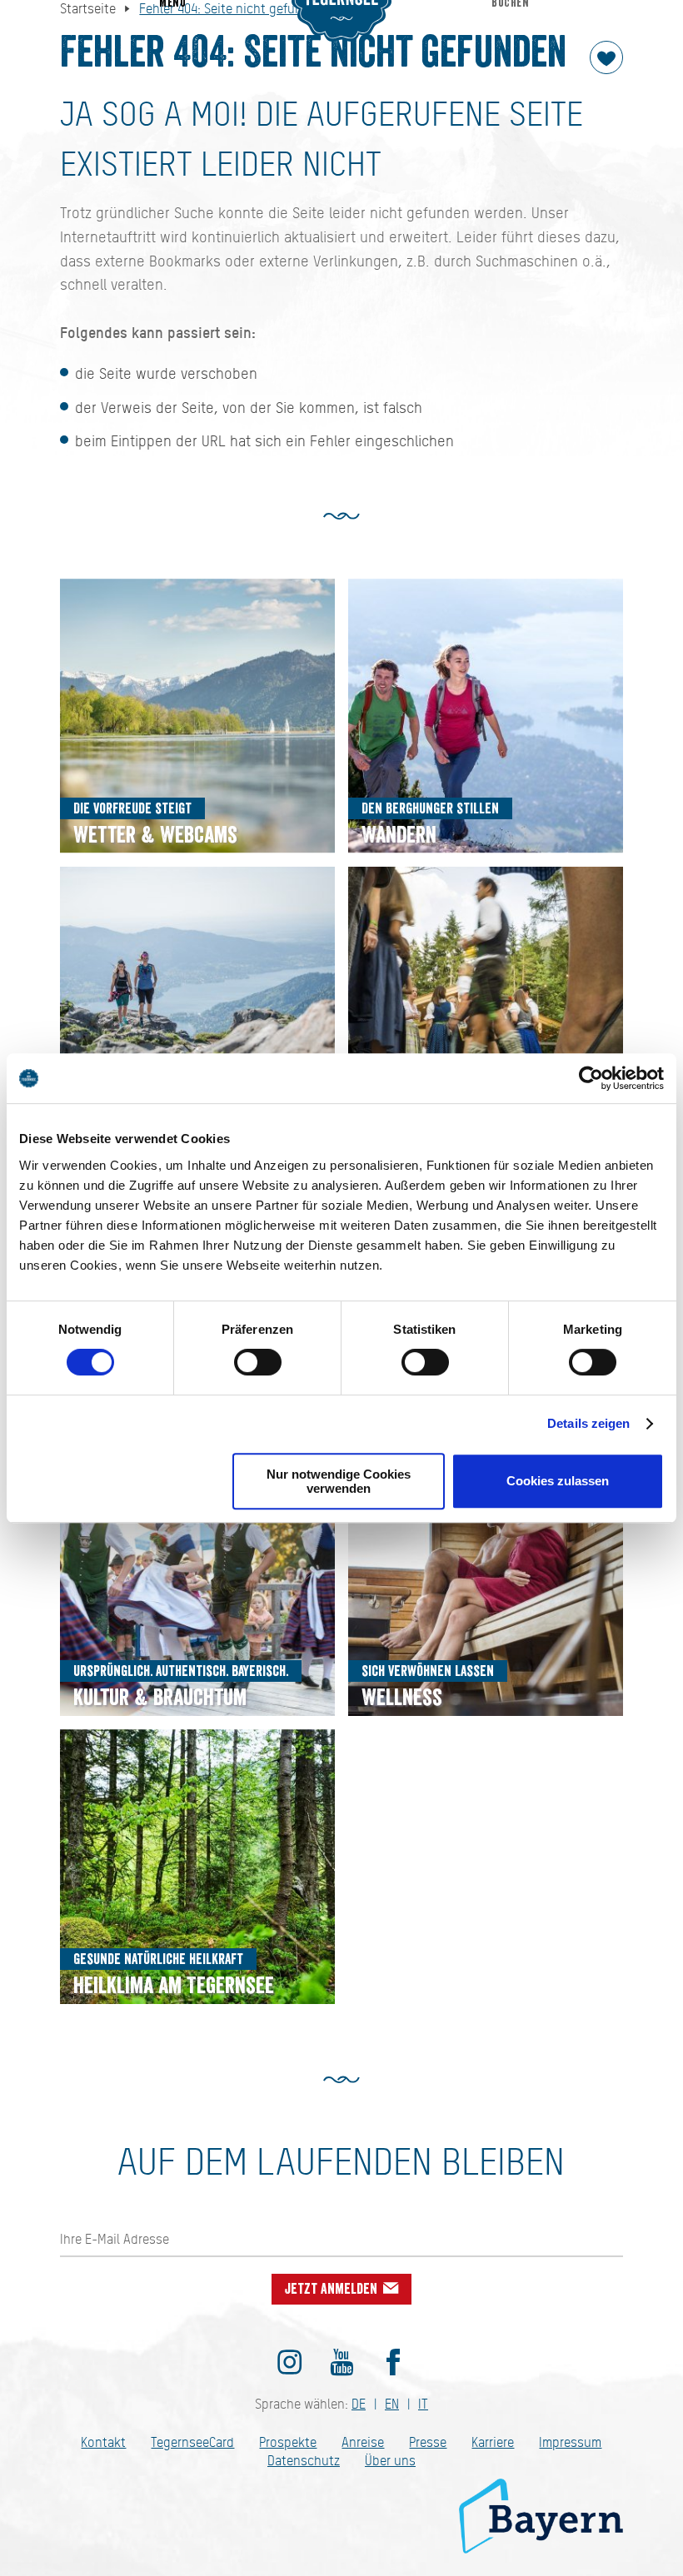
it (423, 2404)
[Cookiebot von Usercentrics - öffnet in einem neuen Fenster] (591, 1078)
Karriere (493, 2442)
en (392, 2404)
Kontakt (103, 2442)
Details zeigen (588, 1423)
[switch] (258, 1362)
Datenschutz (304, 2461)
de (359, 2404)
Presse (428, 2442)
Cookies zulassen (558, 1481)
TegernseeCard (192, 2442)
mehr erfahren (197, 716)
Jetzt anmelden (333, 2289)
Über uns (390, 2461)
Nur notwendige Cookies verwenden (339, 1481)
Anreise (363, 2442)
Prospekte (288, 2442)
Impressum (570, 2442)
